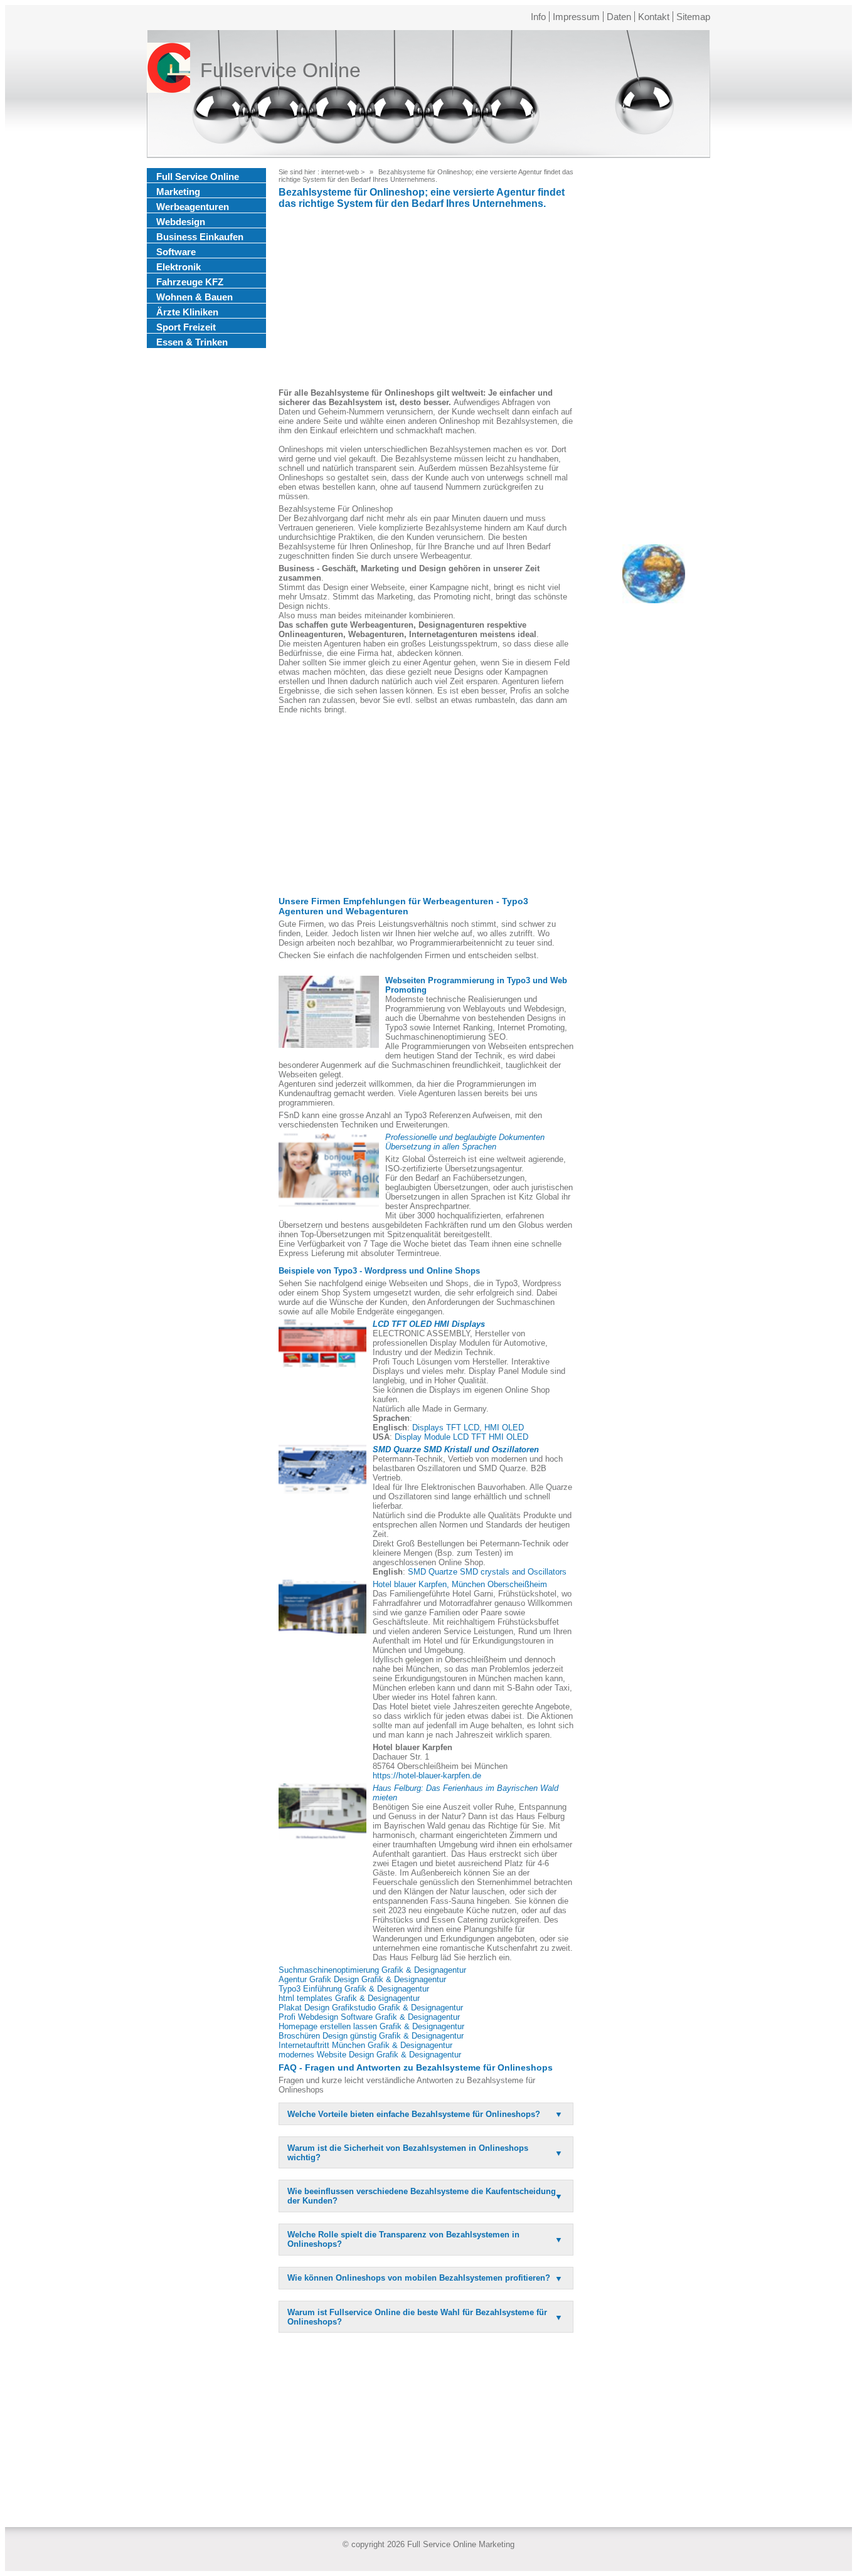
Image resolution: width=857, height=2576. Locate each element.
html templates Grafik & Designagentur (349, 1998)
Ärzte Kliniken (187, 312)
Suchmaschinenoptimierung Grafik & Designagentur (372, 1970)
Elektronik (178, 267)
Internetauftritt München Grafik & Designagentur (365, 2045)
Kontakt (654, 17)
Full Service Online (198, 177)
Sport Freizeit (186, 327)
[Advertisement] (426, 300)
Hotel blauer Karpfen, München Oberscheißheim (460, 1584)
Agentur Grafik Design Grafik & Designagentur (362, 1979)
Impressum (576, 17)
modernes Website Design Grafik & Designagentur (370, 2055)
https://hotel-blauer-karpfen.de (427, 1776)
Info (538, 17)
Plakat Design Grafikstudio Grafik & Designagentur (371, 2008)
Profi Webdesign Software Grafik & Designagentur (369, 2017)
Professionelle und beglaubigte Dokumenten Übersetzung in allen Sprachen (465, 1142)
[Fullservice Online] (168, 70)
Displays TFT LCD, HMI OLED (468, 1428)
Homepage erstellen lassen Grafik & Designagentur (371, 2026)
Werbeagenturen (193, 207)
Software (176, 252)
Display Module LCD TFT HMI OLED (461, 1437)
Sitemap (693, 17)
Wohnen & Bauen (194, 297)
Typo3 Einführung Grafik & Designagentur (354, 1989)
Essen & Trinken (192, 342)
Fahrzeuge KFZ (190, 282)
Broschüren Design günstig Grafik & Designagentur (371, 2036)
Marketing (178, 192)
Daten (619, 17)
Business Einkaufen (200, 237)
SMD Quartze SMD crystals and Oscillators (487, 1572)
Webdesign (181, 222)
